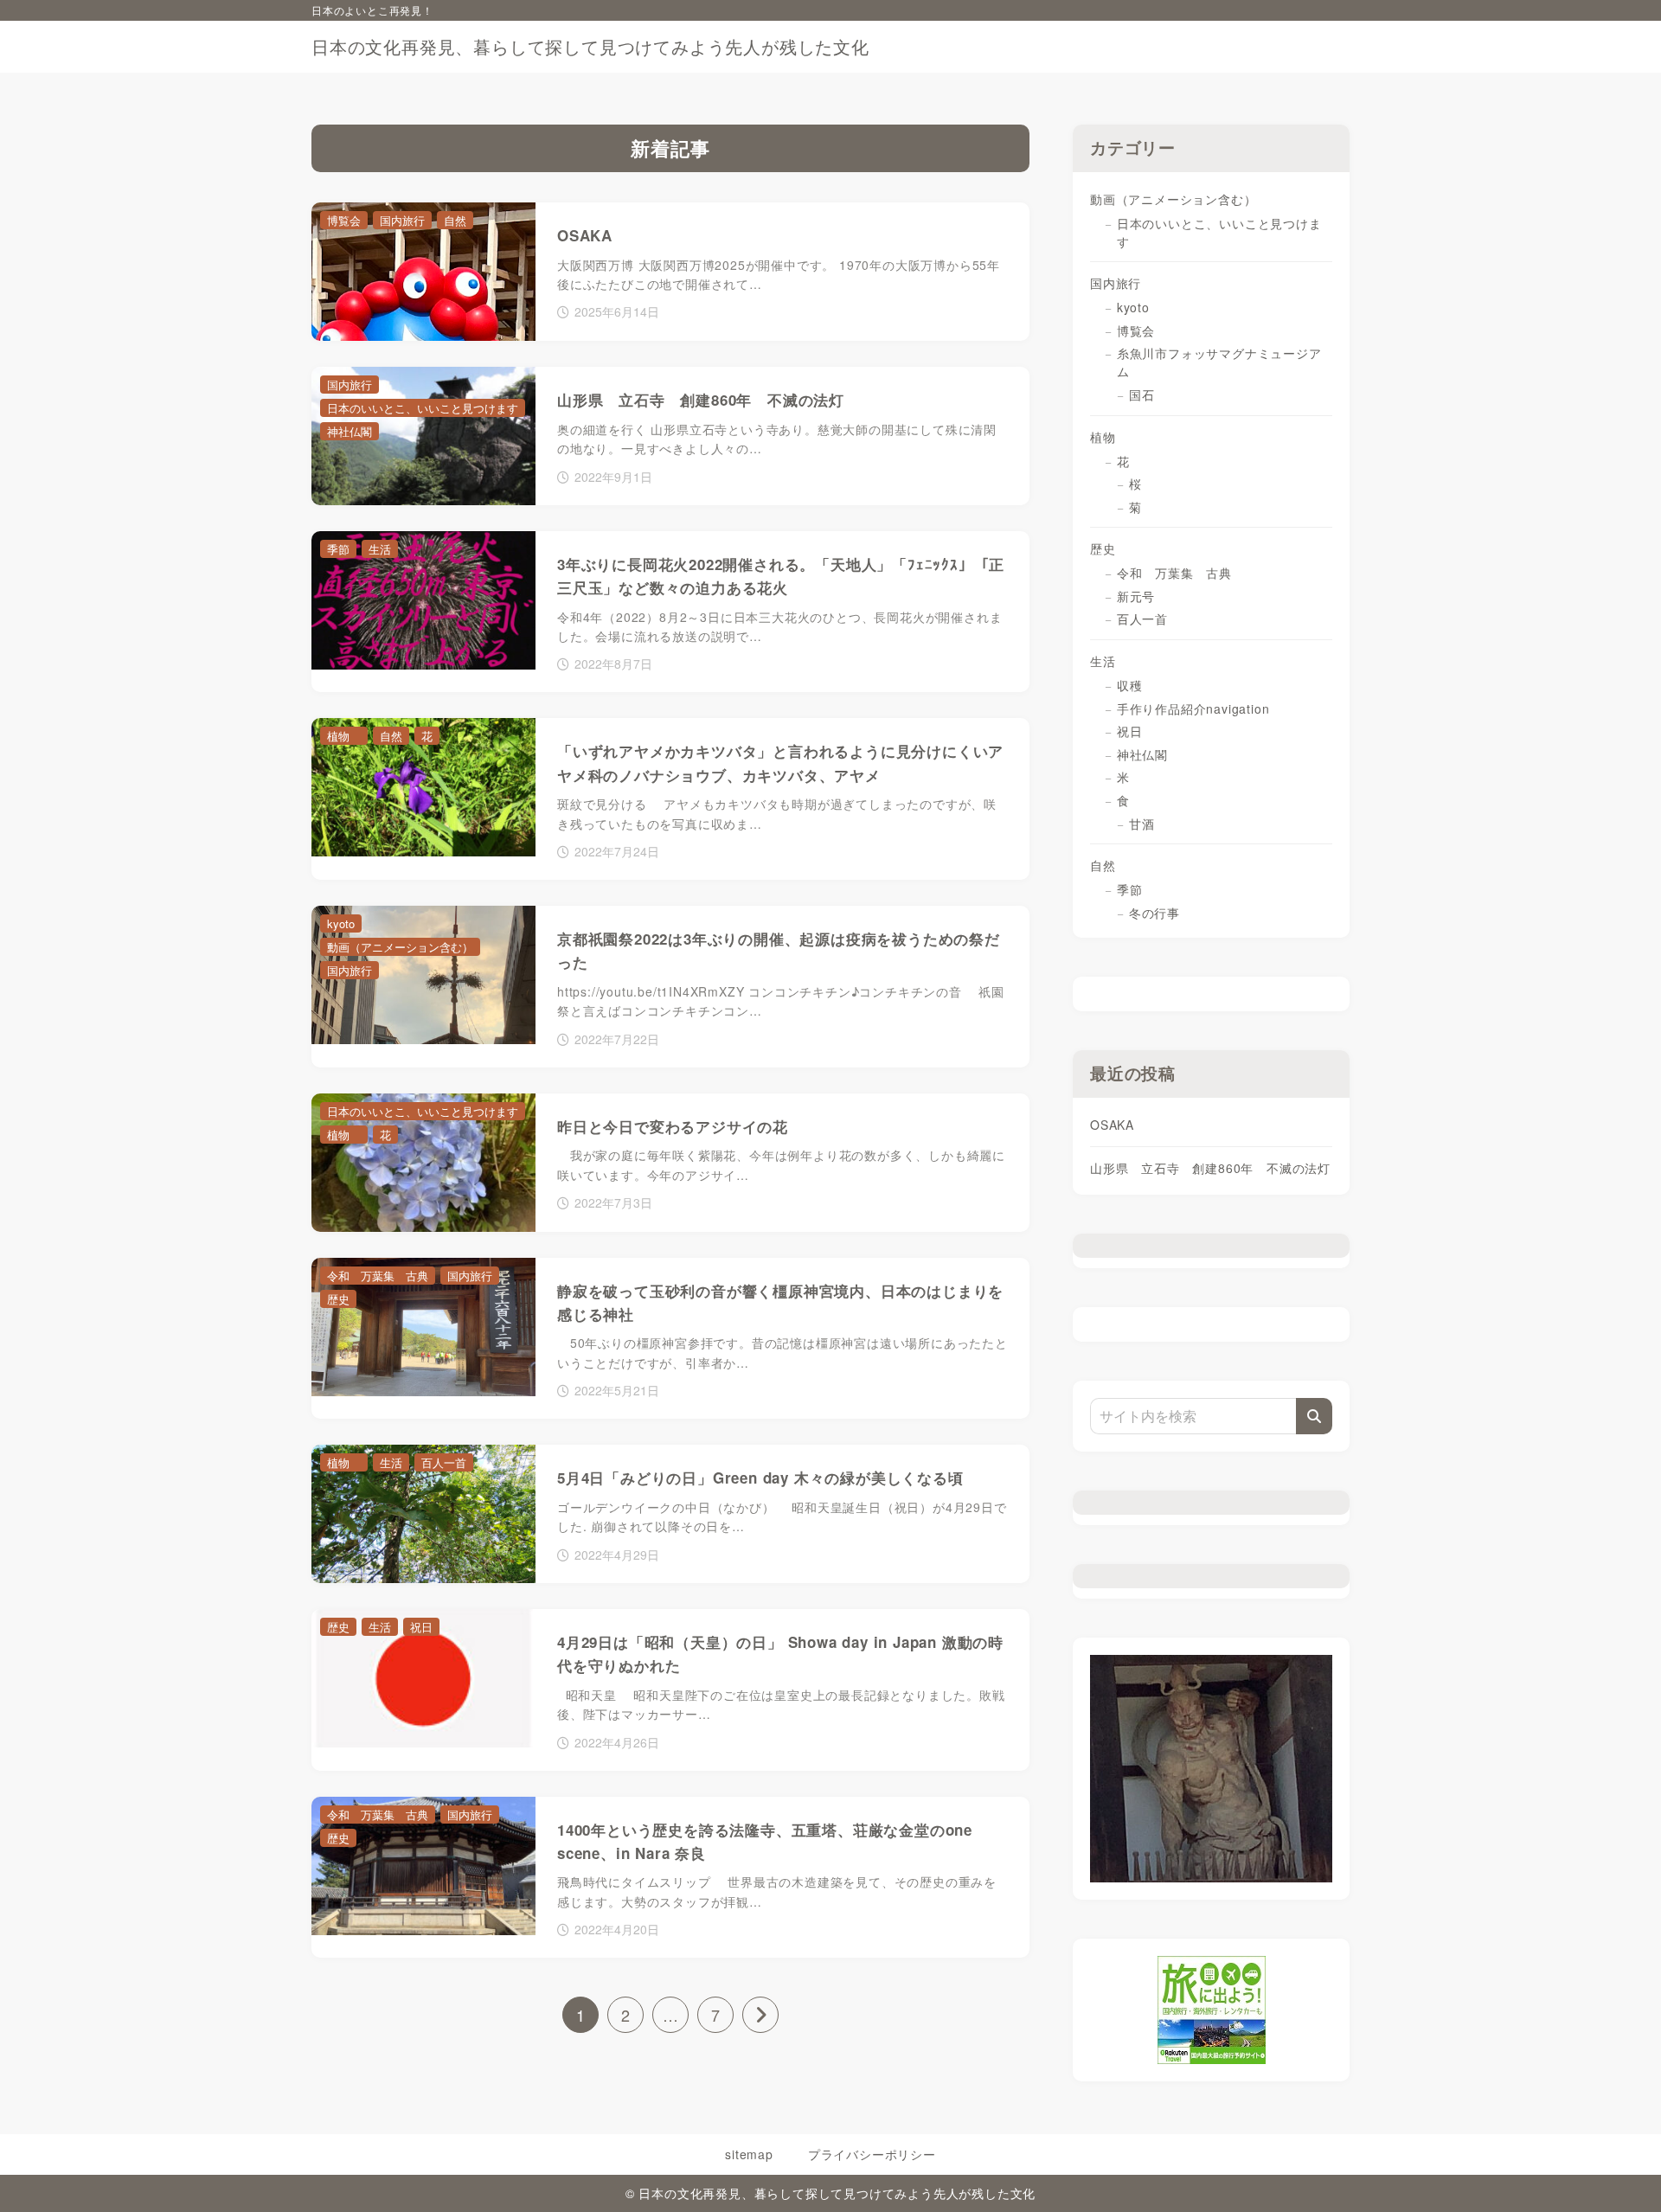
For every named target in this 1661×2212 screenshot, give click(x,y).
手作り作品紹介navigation (1193, 708)
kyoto (1133, 307)
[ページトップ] (1622, 2173)
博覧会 (1136, 330)
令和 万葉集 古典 (1174, 573)
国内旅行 (1116, 283)
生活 (1103, 661)
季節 (1130, 889)
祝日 (1130, 731)
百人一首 (1142, 619)
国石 (1142, 394)
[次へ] (760, 2015)
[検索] (1314, 1416)
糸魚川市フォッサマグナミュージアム (1219, 362)
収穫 (1130, 685)
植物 (1109, 437)
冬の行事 (1161, 913)
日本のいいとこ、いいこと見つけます (1219, 232)
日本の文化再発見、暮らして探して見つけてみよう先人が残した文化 (590, 47)
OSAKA (1112, 1125)
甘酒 (1142, 824)
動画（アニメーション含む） (1173, 199)
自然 (1103, 865)
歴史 (1103, 548)
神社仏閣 (1142, 754)
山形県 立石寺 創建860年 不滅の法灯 (1210, 1168)
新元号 (1136, 596)
